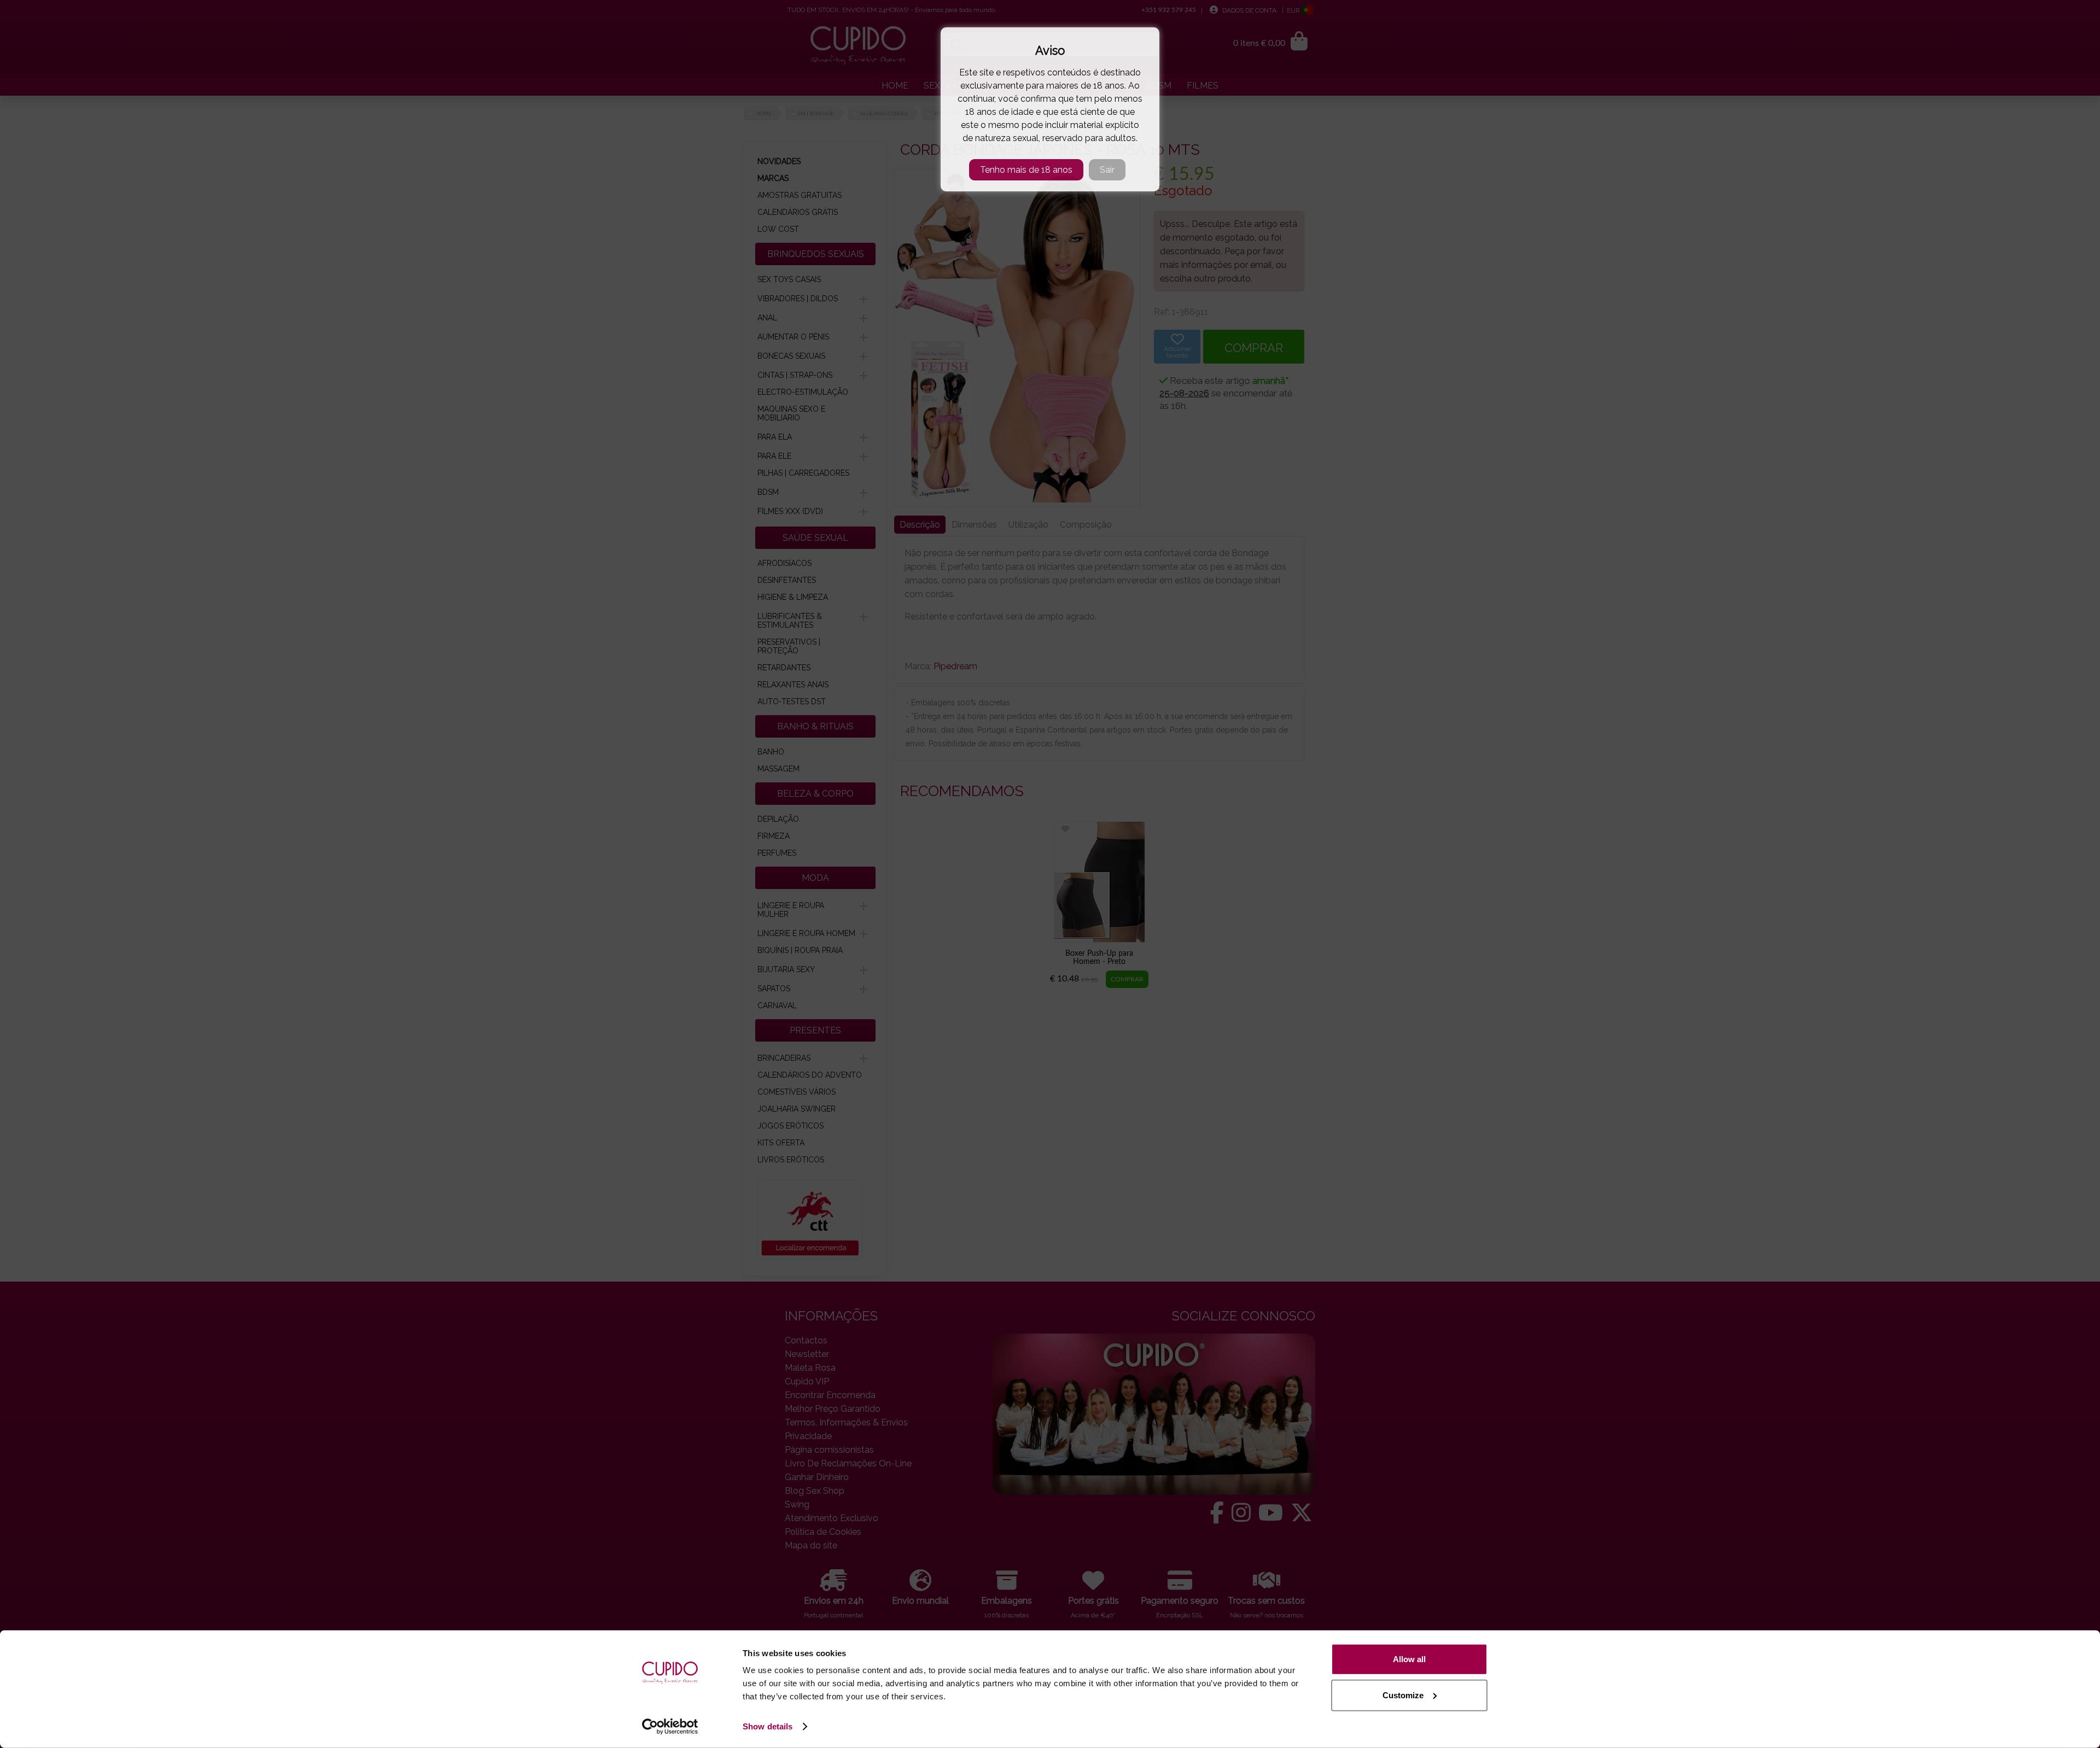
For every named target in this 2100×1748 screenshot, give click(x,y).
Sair (1107, 170)
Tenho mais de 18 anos (1026, 170)
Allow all (1409, 1659)
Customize (1403, 1695)
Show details (768, 1726)
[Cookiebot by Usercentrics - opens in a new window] (670, 1727)
